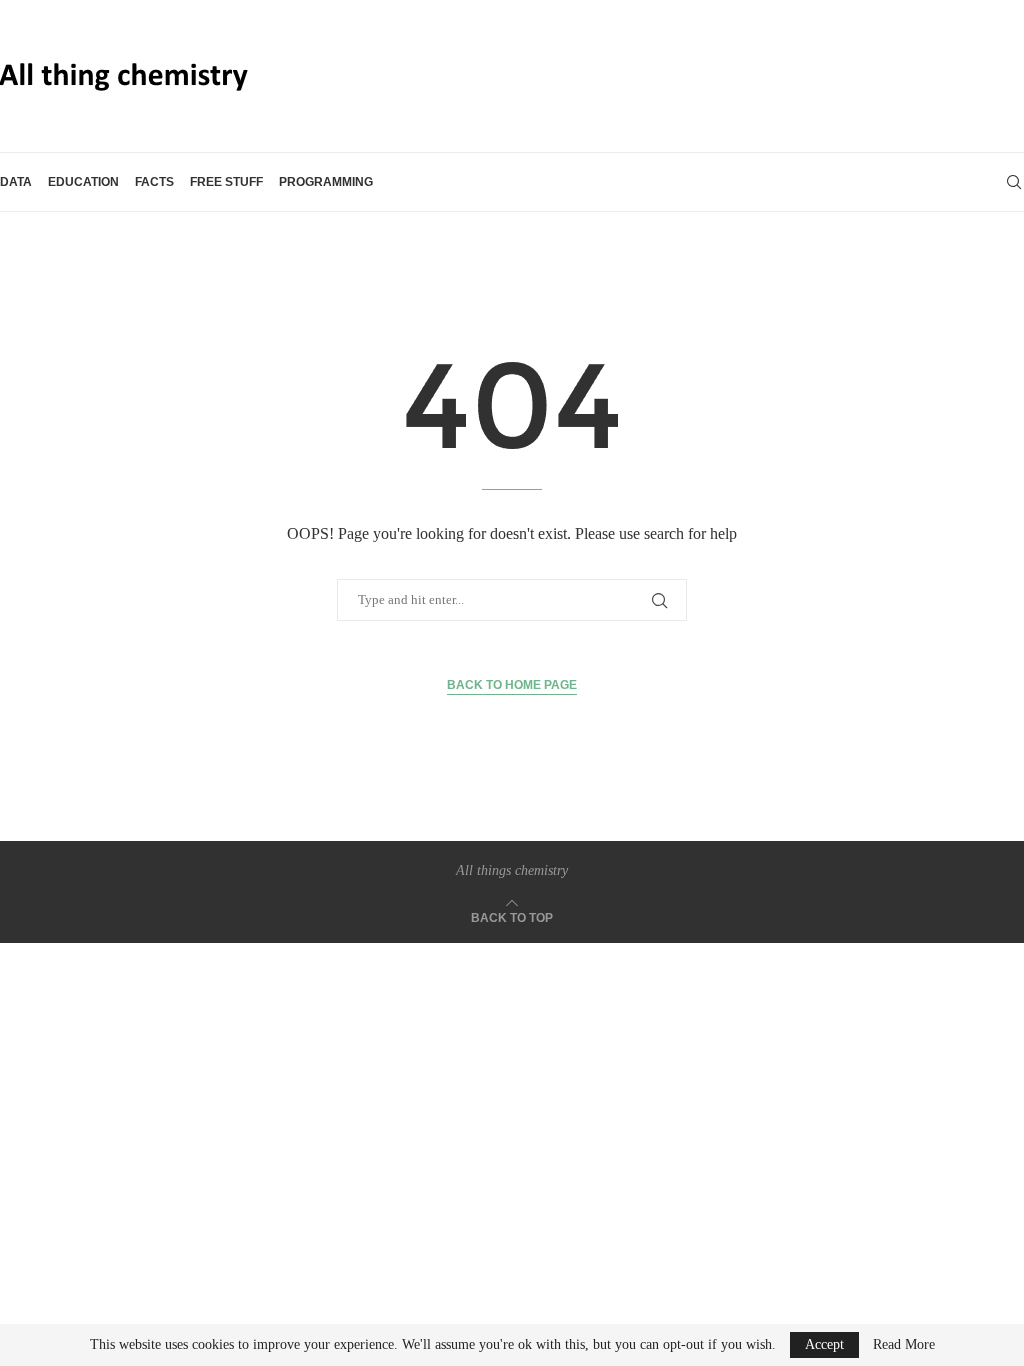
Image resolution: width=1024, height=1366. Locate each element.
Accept (824, 1344)
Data (16, 182)
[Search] (1014, 182)
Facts (154, 182)
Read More (904, 1345)
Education (83, 182)
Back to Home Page (512, 685)
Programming (326, 182)
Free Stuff (226, 182)
